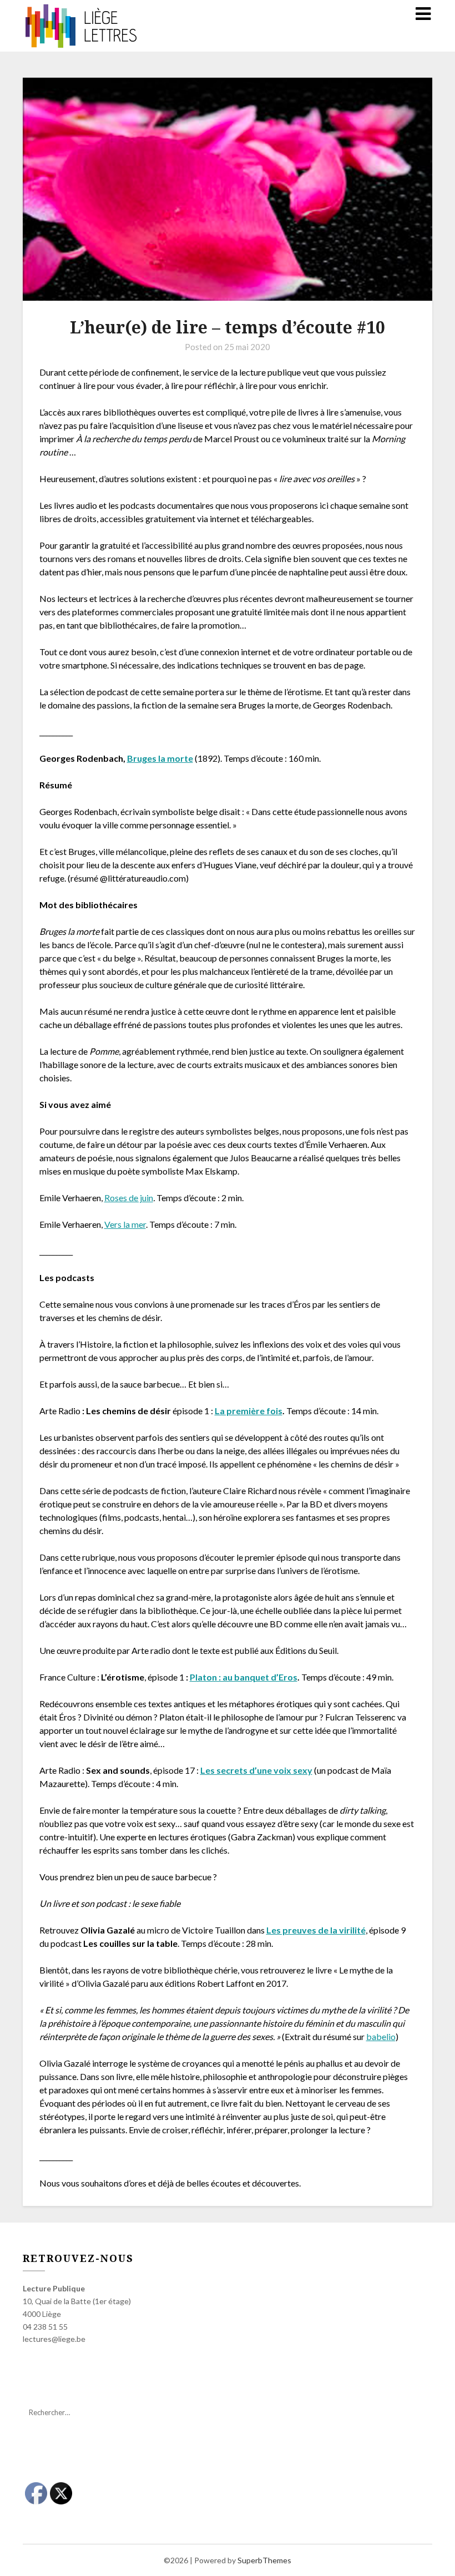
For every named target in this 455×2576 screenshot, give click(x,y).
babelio (381, 2036)
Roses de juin (129, 1198)
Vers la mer (125, 1224)
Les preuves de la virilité (316, 1930)
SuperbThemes (264, 2560)
